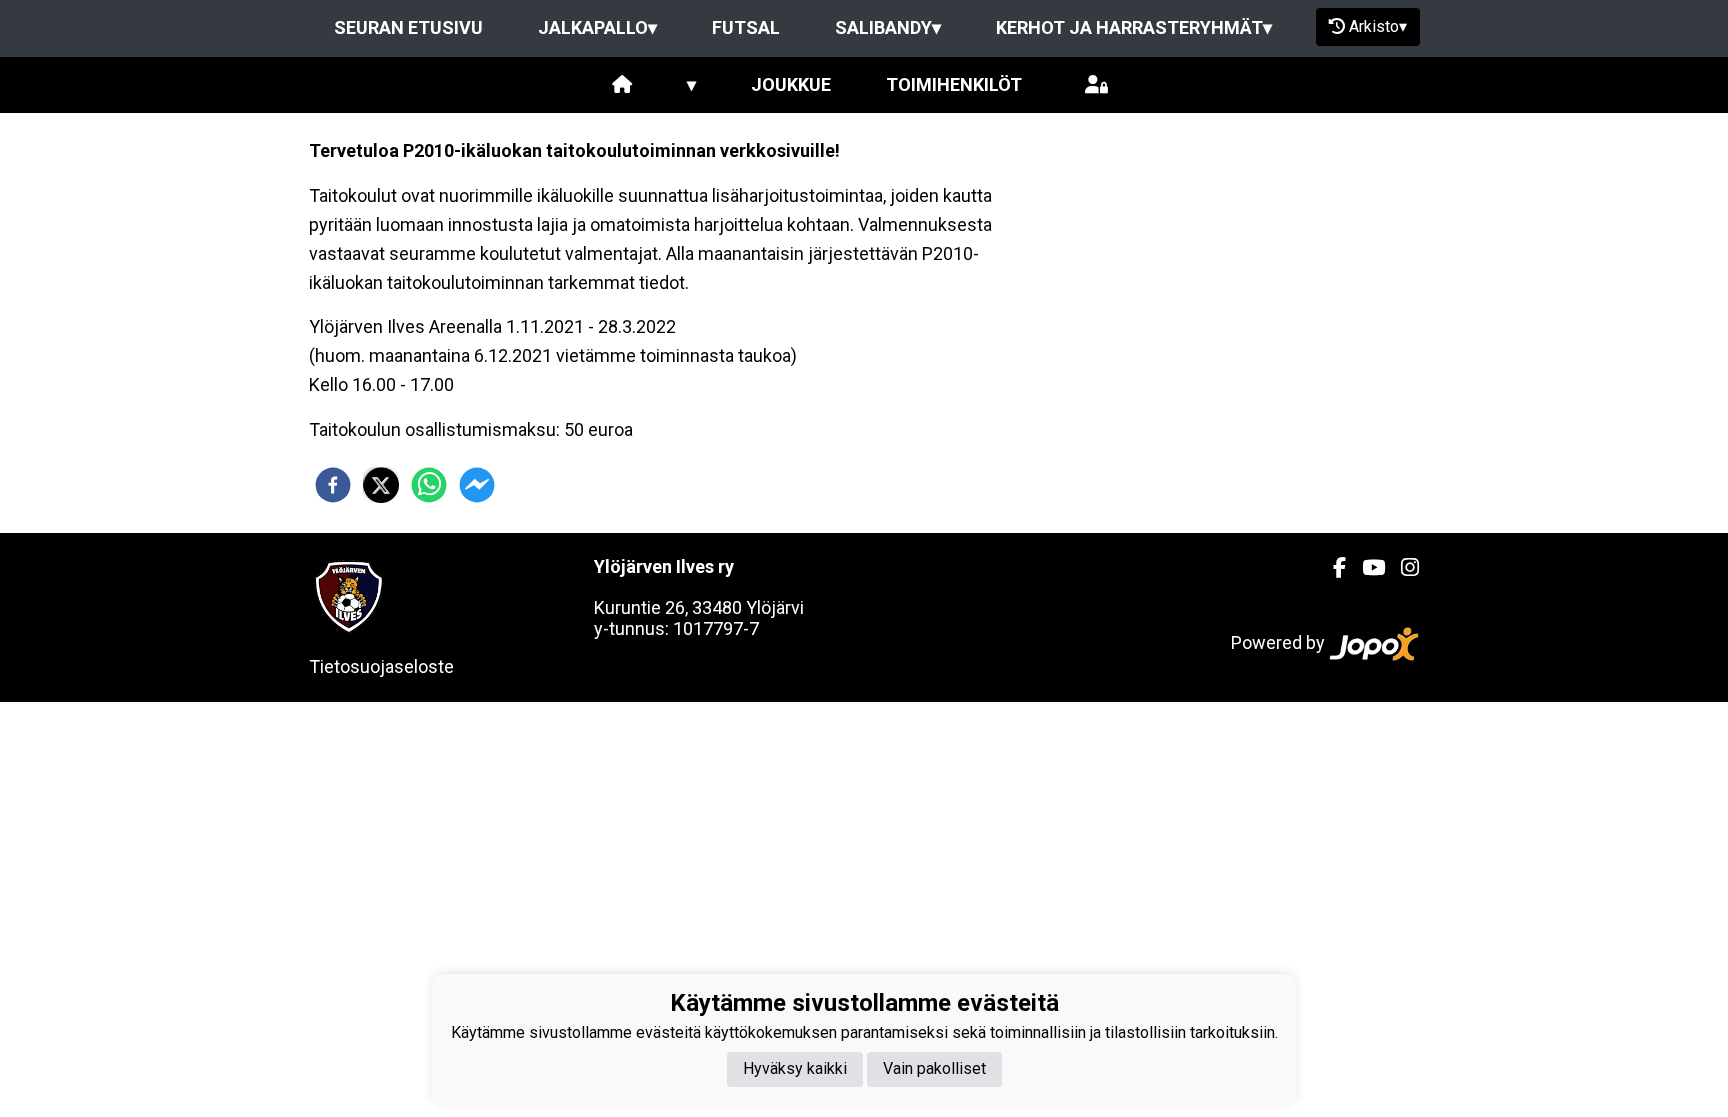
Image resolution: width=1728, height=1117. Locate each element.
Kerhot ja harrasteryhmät (1134, 27)
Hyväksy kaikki (795, 1068)
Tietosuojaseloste (381, 666)
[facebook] (333, 485)
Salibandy (888, 27)
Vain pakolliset (934, 1068)
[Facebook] (1331, 568)
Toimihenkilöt (954, 84)
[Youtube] (1365, 568)
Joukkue (791, 84)
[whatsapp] (429, 485)
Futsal (746, 27)
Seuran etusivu (408, 27)
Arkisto (1378, 26)
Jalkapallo (597, 27)
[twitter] (381, 485)
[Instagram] (1402, 568)
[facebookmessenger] (477, 485)
